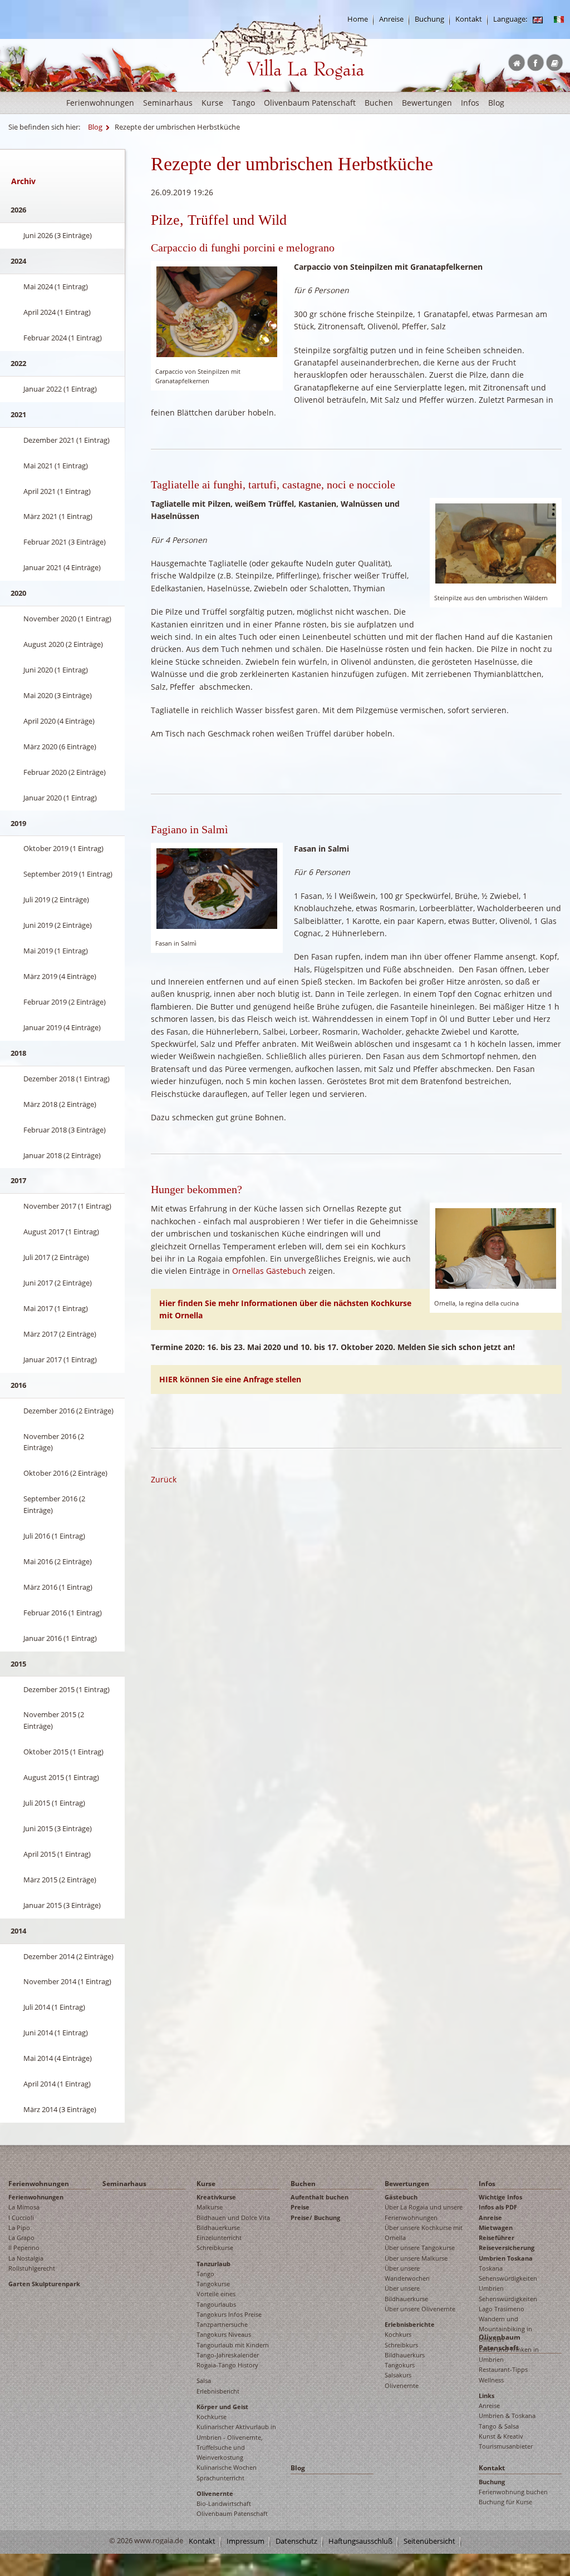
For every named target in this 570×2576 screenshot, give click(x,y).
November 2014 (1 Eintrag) (67, 1981)
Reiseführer (497, 2238)
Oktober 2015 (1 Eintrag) (63, 1752)
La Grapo (21, 2238)
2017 (18, 1180)
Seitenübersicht (429, 2541)
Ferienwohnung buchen (513, 2492)
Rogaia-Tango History (227, 2365)
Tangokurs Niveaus (224, 2334)
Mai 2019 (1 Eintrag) (56, 951)
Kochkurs (398, 2334)
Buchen (379, 103)
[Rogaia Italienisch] (559, 19)
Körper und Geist (222, 2407)
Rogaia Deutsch (225, 89)
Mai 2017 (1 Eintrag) (56, 1308)
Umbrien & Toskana (507, 2416)
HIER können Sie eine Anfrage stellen (230, 1379)
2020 (18, 593)
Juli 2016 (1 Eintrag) (54, 1536)
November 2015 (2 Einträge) (54, 1720)
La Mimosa (24, 2207)
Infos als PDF (498, 2207)
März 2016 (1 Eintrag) (58, 1587)
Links (487, 2395)
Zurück (164, 1479)
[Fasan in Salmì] (217, 887)
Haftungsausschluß (360, 2541)
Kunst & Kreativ (501, 2436)
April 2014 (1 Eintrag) (57, 2084)
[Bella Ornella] (496, 1248)
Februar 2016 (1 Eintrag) (63, 1613)
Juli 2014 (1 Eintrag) (54, 2007)
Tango (244, 103)
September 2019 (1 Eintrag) (68, 874)
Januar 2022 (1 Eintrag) (60, 389)
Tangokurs (400, 2365)
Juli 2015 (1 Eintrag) (54, 1803)
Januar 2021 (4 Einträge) (62, 567)
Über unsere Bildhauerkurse (406, 2293)
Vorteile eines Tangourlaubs (216, 2299)
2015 (18, 1664)
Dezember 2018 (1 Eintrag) (67, 1079)
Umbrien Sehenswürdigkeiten (508, 2293)
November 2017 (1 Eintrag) (67, 1206)
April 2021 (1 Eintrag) (57, 491)
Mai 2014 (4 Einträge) (58, 2058)
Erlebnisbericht (218, 2391)
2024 (18, 261)
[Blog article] (538, 19)
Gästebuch (401, 2197)
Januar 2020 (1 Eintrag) (60, 798)
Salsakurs (398, 2375)
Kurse (212, 103)
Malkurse (210, 2207)
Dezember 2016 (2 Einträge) (68, 1411)
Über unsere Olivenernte (420, 2309)
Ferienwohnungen (100, 103)
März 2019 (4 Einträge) (60, 976)
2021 (18, 414)
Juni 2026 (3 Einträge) (58, 235)
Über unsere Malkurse (416, 2258)
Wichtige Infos (500, 2197)
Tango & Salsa (499, 2426)
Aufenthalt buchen (320, 2197)
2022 (18, 363)
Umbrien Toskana (506, 2258)
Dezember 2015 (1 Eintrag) (67, 1689)
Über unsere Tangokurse (420, 2248)
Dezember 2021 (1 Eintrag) (67, 440)
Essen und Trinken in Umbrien (509, 2354)
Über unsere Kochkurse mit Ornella (424, 2233)
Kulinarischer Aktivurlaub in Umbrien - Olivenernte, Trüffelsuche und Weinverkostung (236, 2442)
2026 (18, 210)
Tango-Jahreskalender (228, 2355)
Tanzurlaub (213, 2264)
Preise (300, 2207)
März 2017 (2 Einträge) (60, 1334)
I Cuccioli (21, 2217)
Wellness (491, 2380)
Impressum (245, 2541)
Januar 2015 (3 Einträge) (62, 1905)
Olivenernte (215, 2493)
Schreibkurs (401, 2345)
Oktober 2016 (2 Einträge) (65, 1473)
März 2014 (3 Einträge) (60, 2109)
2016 (18, 1385)
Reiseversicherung (507, 2248)
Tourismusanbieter (506, 2446)
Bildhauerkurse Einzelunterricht (219, 2233)
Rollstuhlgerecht (32, 2268)
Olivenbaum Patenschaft (310, 103)
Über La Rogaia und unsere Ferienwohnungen (424, 2212)
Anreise (391, 19)
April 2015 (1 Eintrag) (57, 1854)
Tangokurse (213, 2284)
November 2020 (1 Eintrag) (67, 619)
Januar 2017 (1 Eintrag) (60, 1359)
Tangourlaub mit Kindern (233, 2345)
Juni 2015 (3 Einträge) (58, 1828)
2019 (18, 823)
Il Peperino (24, 2248)
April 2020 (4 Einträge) (59, 721)
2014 (18, 1931)
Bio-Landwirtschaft (224, 2503)
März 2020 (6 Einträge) (60, 746)
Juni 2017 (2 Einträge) (58, 1283)
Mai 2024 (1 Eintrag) (56, 286)
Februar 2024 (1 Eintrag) (63, 338)
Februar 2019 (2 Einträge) (65, 1002)
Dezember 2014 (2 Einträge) (68, 1956)
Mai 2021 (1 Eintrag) (56, 466)
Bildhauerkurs (405, 2355)
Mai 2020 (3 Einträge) (58, 695)
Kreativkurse (216, 2197)
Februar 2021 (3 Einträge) (65, 542)
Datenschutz (296, 2541)
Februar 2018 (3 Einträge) (65, 1130)
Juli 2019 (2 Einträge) (56, 899)
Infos (470, 103)
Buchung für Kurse (505, 2502)
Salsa (204, 2380)
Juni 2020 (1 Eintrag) (56, 670)
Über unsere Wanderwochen (407, 2273)
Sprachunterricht (220, 2478)
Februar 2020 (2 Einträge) (65, 772)
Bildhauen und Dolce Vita (233, 2217)
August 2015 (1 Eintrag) (61, 1777)
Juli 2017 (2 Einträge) (56, 1257)
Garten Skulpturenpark (44, 2284)
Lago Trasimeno (502, 2309)
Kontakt (469, 19)
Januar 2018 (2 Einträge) (62, 1155)
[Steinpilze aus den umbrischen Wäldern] (496, 543)
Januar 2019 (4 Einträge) (62, 1027)
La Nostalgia (26, 2258)
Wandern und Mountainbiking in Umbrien (505, 2329)
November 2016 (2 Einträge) (54, 1442)
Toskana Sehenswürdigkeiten (508, 2273)
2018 (18, 1053)
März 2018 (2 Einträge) (60, 1104)
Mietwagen (496, 2228)
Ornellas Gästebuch (269, 1271)
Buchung (429, 19)
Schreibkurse (215, 2248)
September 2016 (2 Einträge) (54, 1504)
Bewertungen (427, 103)
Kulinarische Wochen (227, 2467)
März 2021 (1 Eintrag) (58, 516)
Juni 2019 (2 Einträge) (58, 925)
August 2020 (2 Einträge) (63, 644)
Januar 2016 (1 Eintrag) (60, 1638)
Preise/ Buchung (315, 2217)
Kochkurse (212, 2417)
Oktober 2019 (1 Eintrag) (63, 848)
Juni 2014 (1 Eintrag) (56, 2033)
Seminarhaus (168, 103)
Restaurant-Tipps (503, 2369)
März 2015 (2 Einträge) (60, 1880)
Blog (496, 103)
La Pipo (19, 2228)
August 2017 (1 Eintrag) (61, 1232)
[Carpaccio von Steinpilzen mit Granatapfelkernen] (217, 311)
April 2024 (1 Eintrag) (57, 312)
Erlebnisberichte (410, 2324)
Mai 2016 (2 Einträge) (58, 1561)
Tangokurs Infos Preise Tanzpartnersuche (229, 2319)
